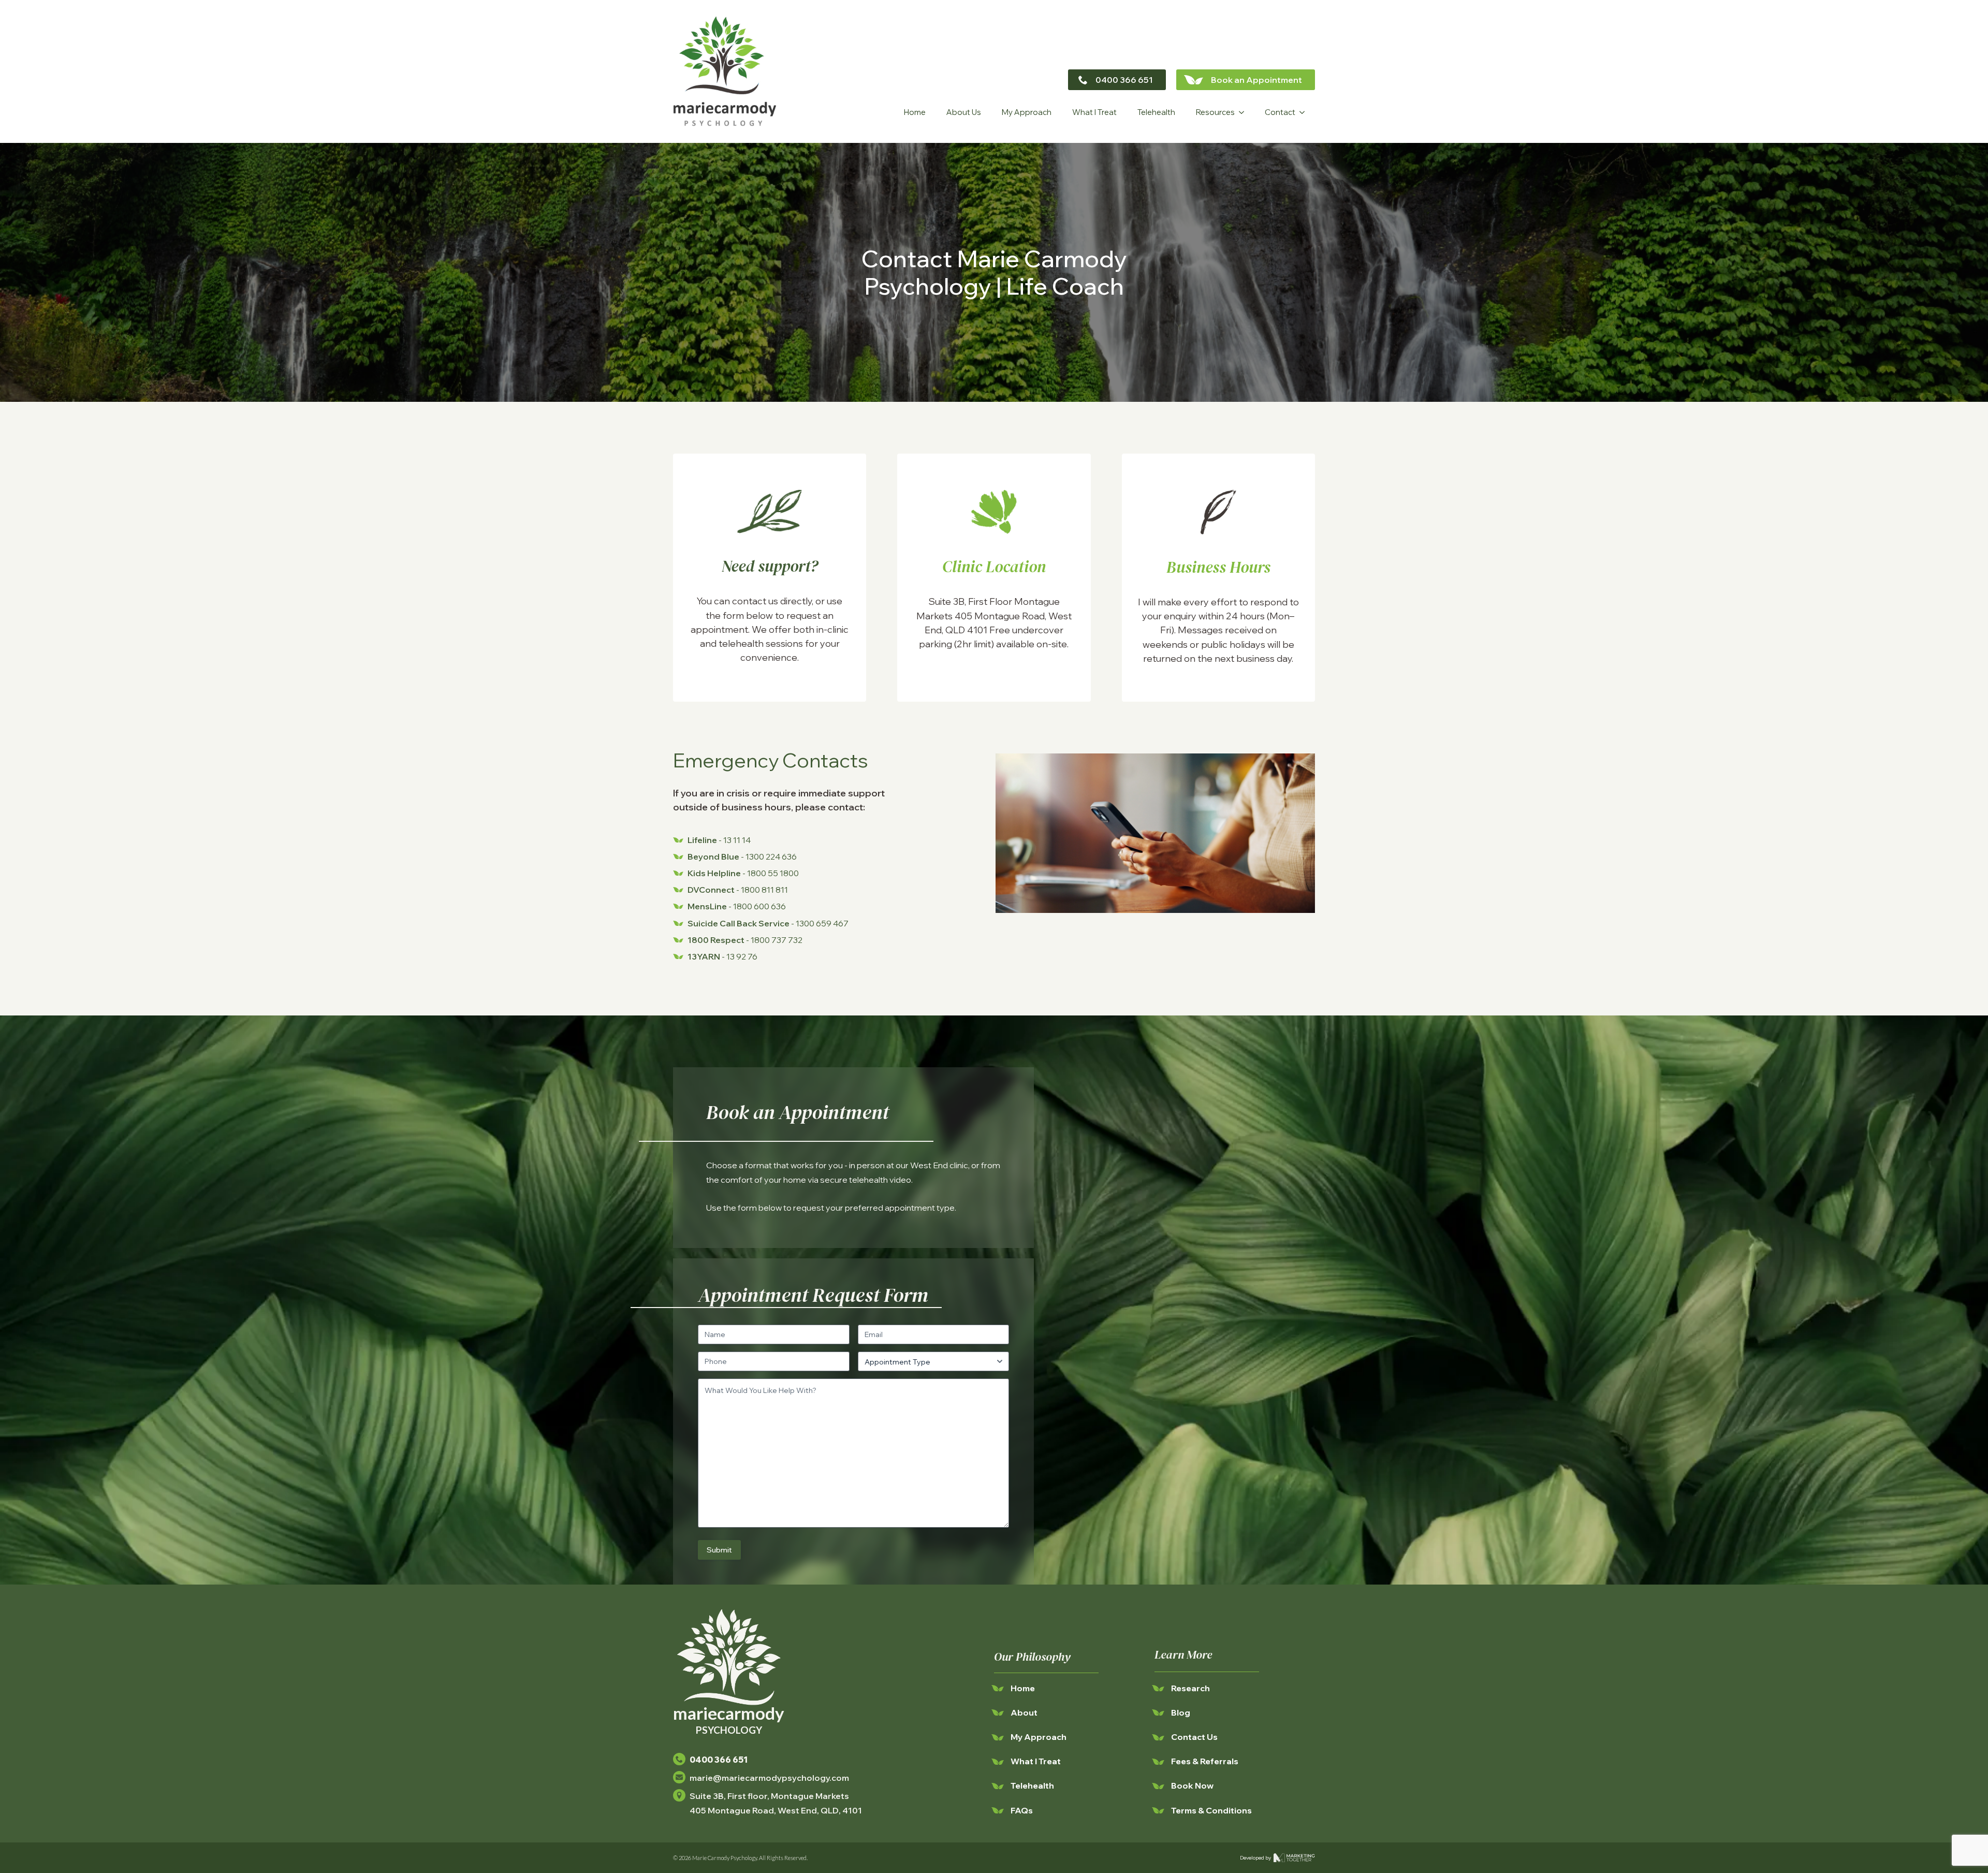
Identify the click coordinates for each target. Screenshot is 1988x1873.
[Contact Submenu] (1305, 112)
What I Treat (1094, 112)
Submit (719, 1550)
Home (915, 112)
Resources (1215, 112)
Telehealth (1156, 112)
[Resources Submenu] (1245, 112)
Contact (1280, 112)
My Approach (1027, 112)
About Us (964, 112)
